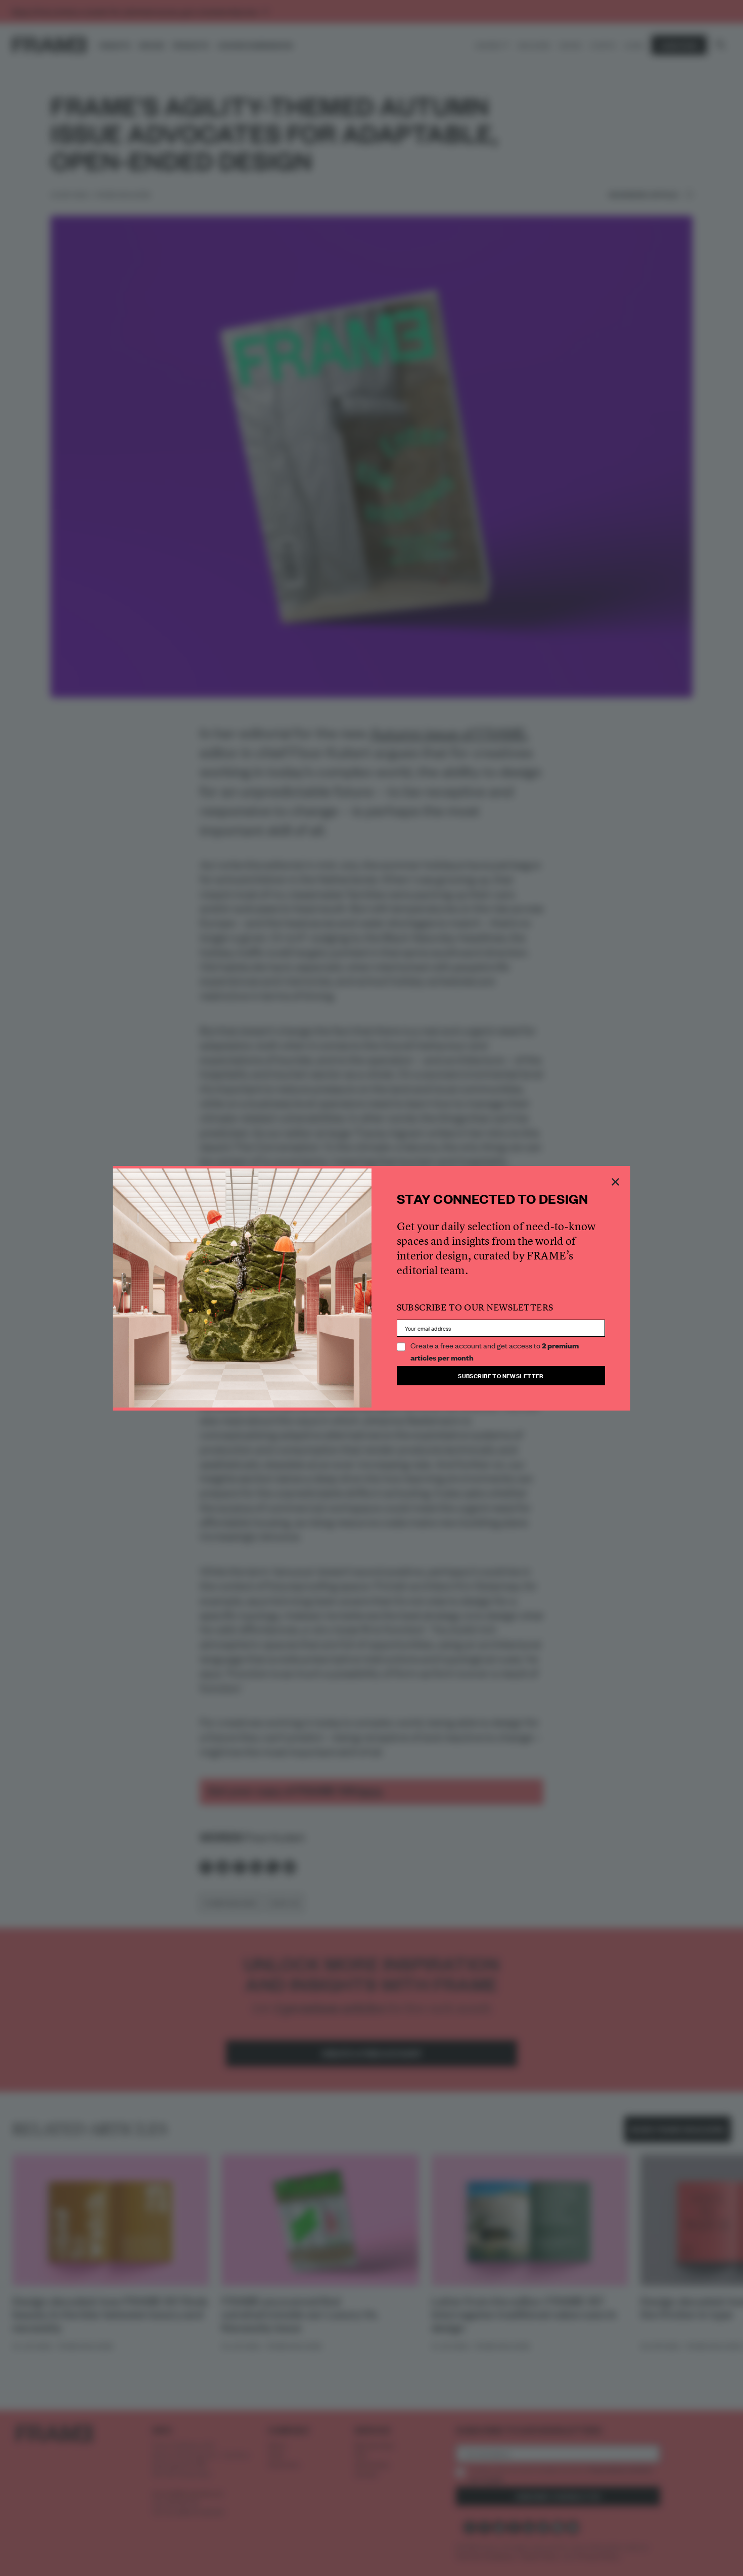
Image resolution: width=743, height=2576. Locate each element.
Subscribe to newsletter (501, 1375)
